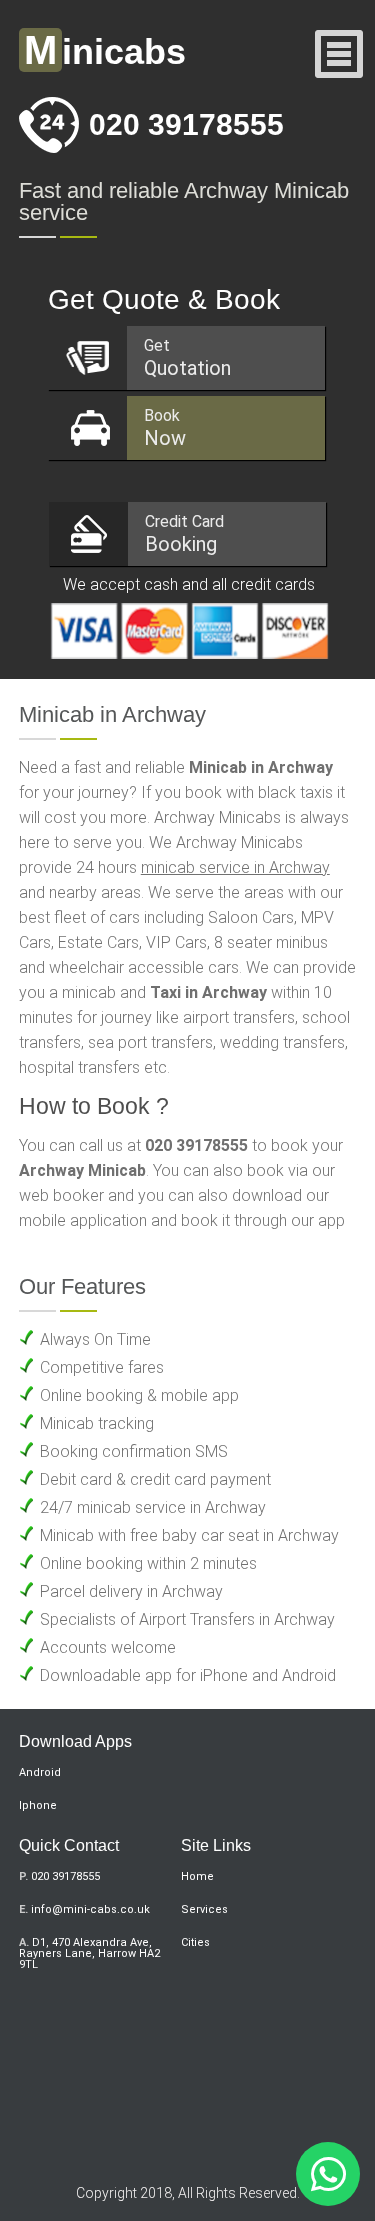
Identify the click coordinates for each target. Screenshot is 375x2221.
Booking (184, 534)
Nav (339, 55)
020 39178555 (186, 124)
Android (40, 1772)
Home (197, 1876)
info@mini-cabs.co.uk (90, 1909)
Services (204, 1909)
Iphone (38, 1805)
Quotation (187, 358)
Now (165, 428)
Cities (195, 1942)
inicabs (105, 51)
